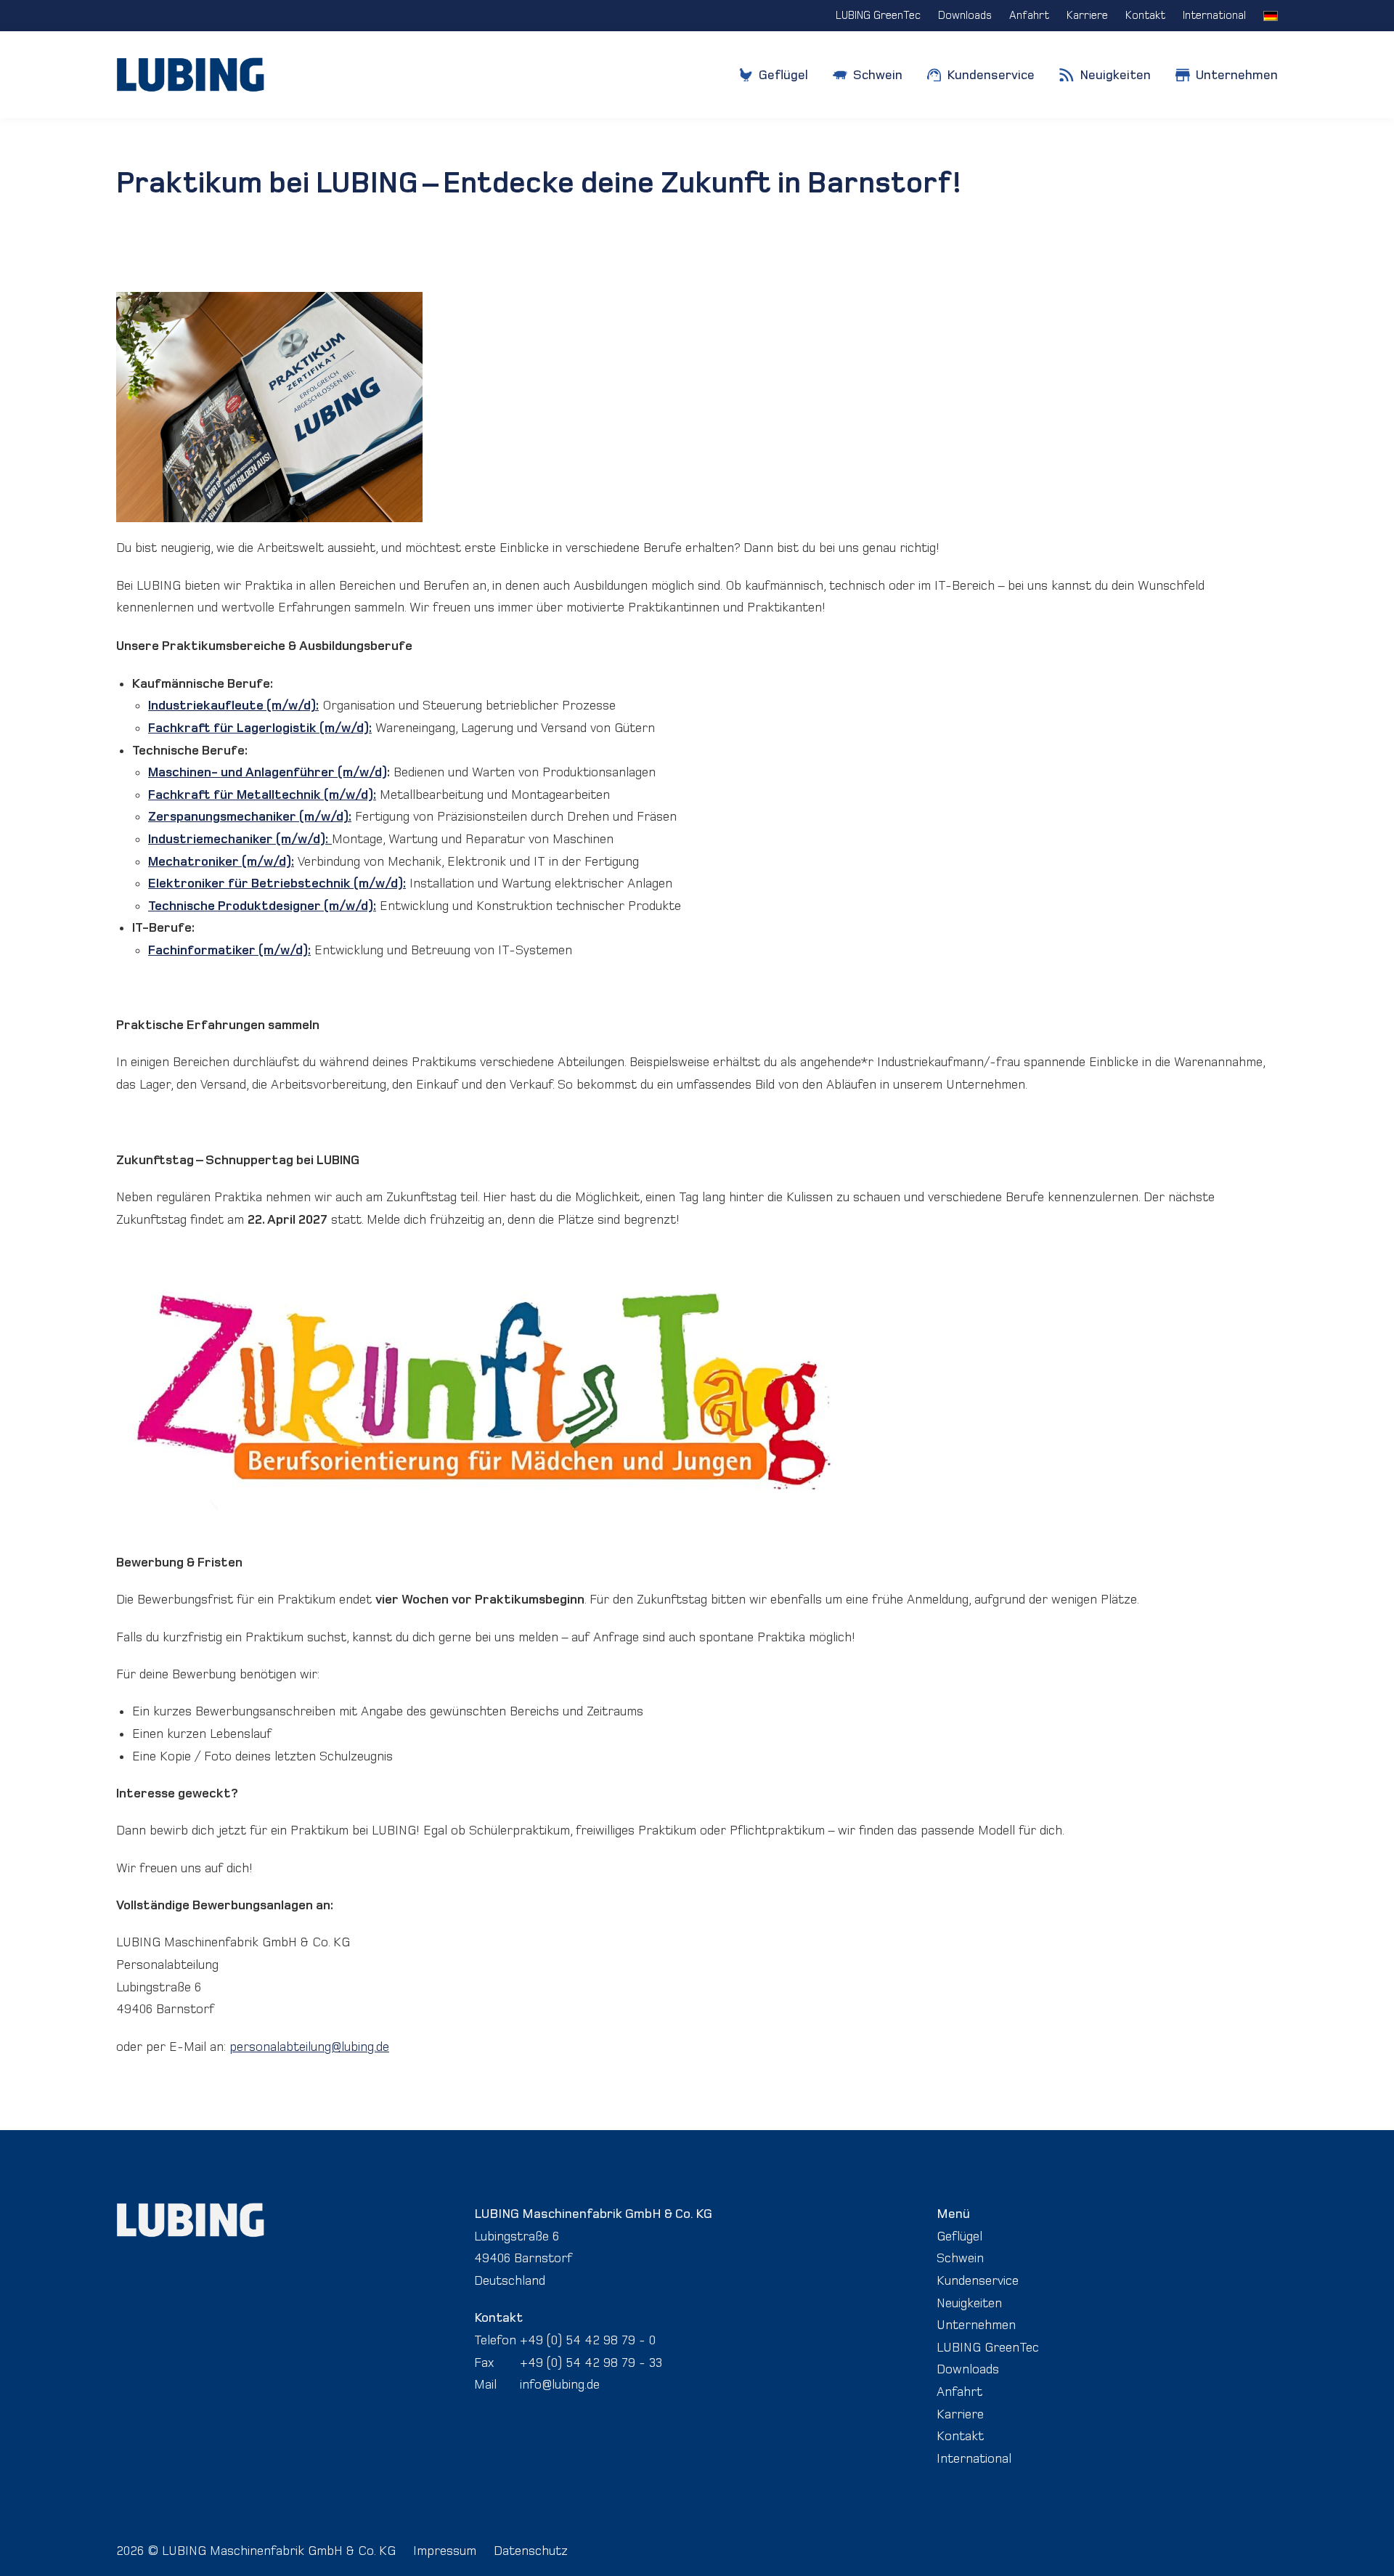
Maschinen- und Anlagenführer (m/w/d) (268, 772)
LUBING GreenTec (988, 2347)
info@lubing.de (560, 2384)
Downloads (968, 2369)
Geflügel (959, 2236)
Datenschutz (531, 2551)
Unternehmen (976, 2325)
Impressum (445, 2551)
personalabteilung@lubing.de (309, 2047)
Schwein (960, 2258)
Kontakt (960, 2436)
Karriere (960, 2414)
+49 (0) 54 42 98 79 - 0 (588, 2340)
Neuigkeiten (969, 2303)
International (974, 2458)
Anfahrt (959, 2392)
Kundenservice (978, 2280)
